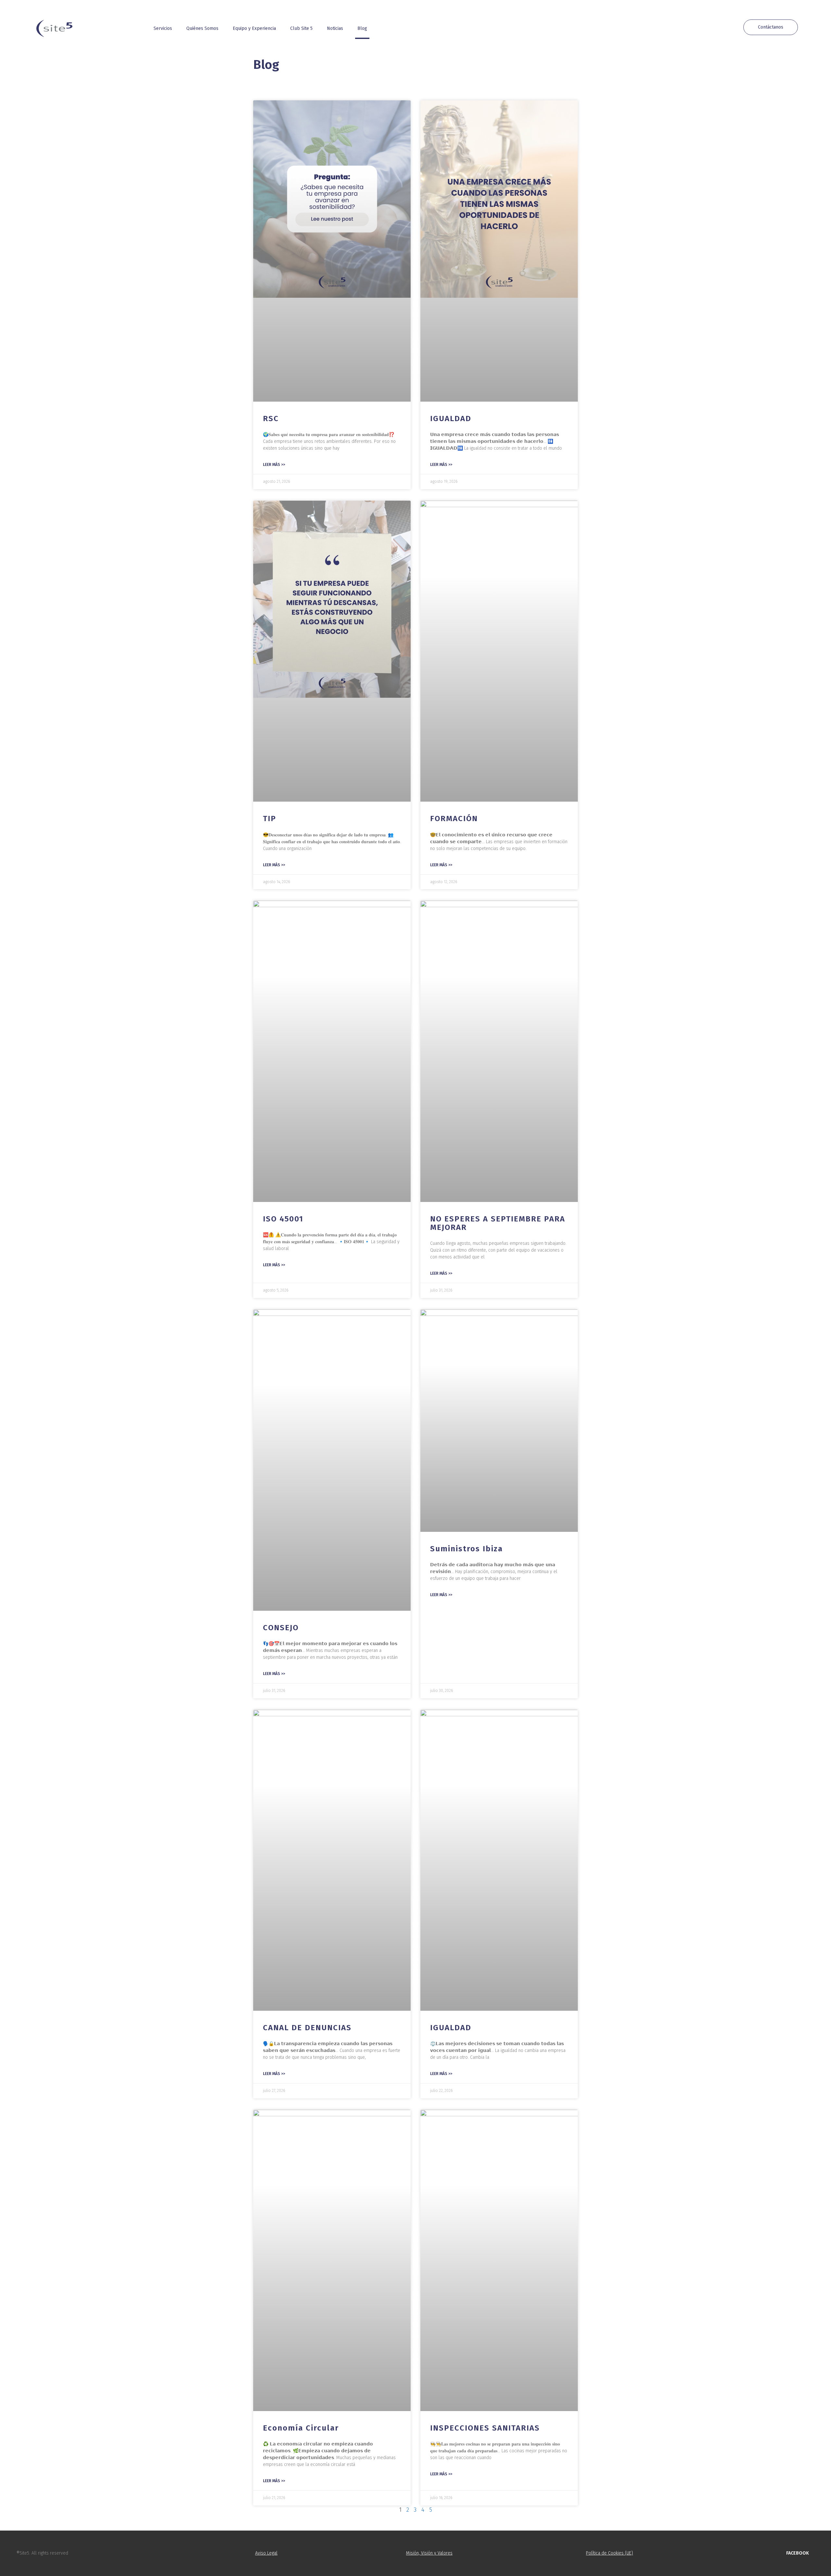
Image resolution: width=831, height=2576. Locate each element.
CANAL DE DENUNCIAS (307, 2028)
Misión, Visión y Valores (429, 2553)
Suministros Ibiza (466, 1549)
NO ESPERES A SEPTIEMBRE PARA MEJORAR (498, 1223)
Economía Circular (301, 2428)
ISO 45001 (283, 1219)
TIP (270, 819)
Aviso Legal (266, 2553)
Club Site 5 (301, 28)
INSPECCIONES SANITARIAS (485, 2428)
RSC (271, 419)
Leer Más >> (274, 465)
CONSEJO (281, 1628)
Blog (362, 28)
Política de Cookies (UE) (609, 2553)
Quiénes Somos (202, 28)
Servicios (163, 28)
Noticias (335, 28)
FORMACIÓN (454, 819)
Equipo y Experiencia (254, 28)
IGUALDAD (451, 419)
